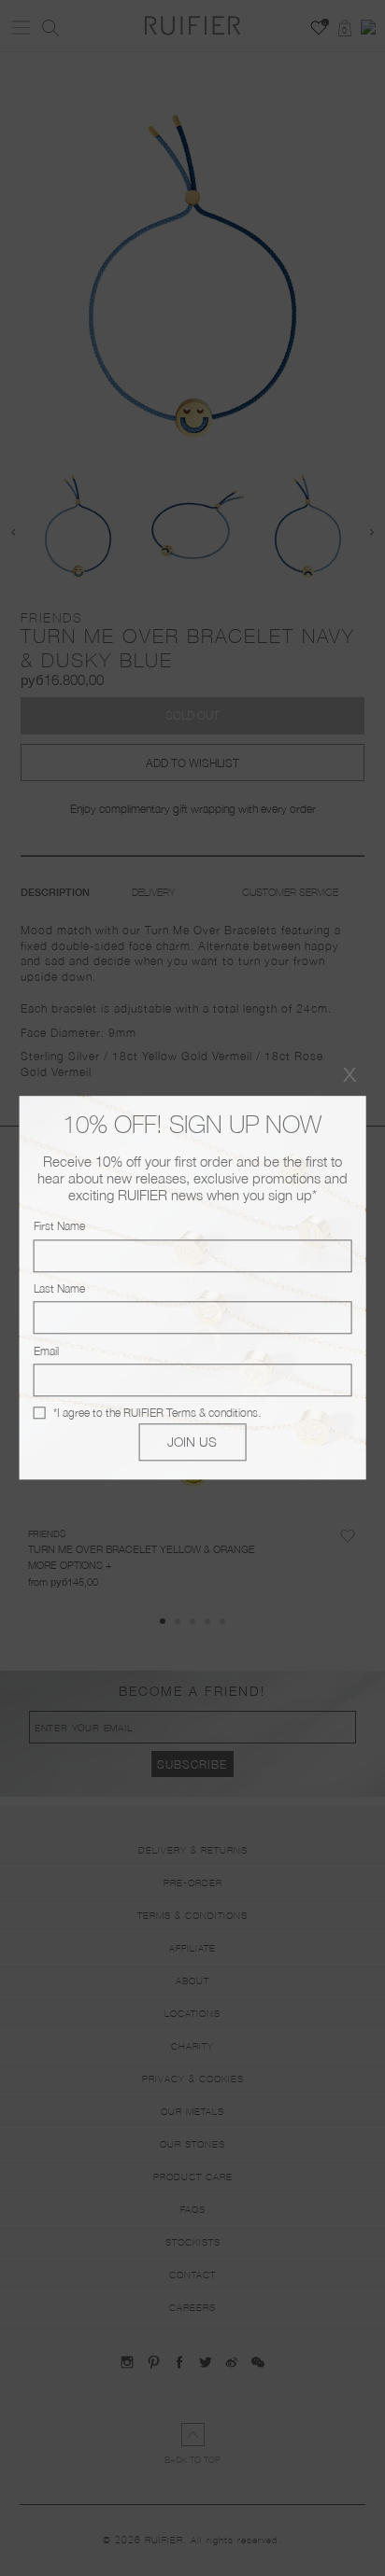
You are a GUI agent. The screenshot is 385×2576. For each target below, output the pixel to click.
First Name (59, 1227)
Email (46, 1351)
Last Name (59, 1288)
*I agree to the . (157, 1413)
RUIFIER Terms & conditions (191, 1413)
